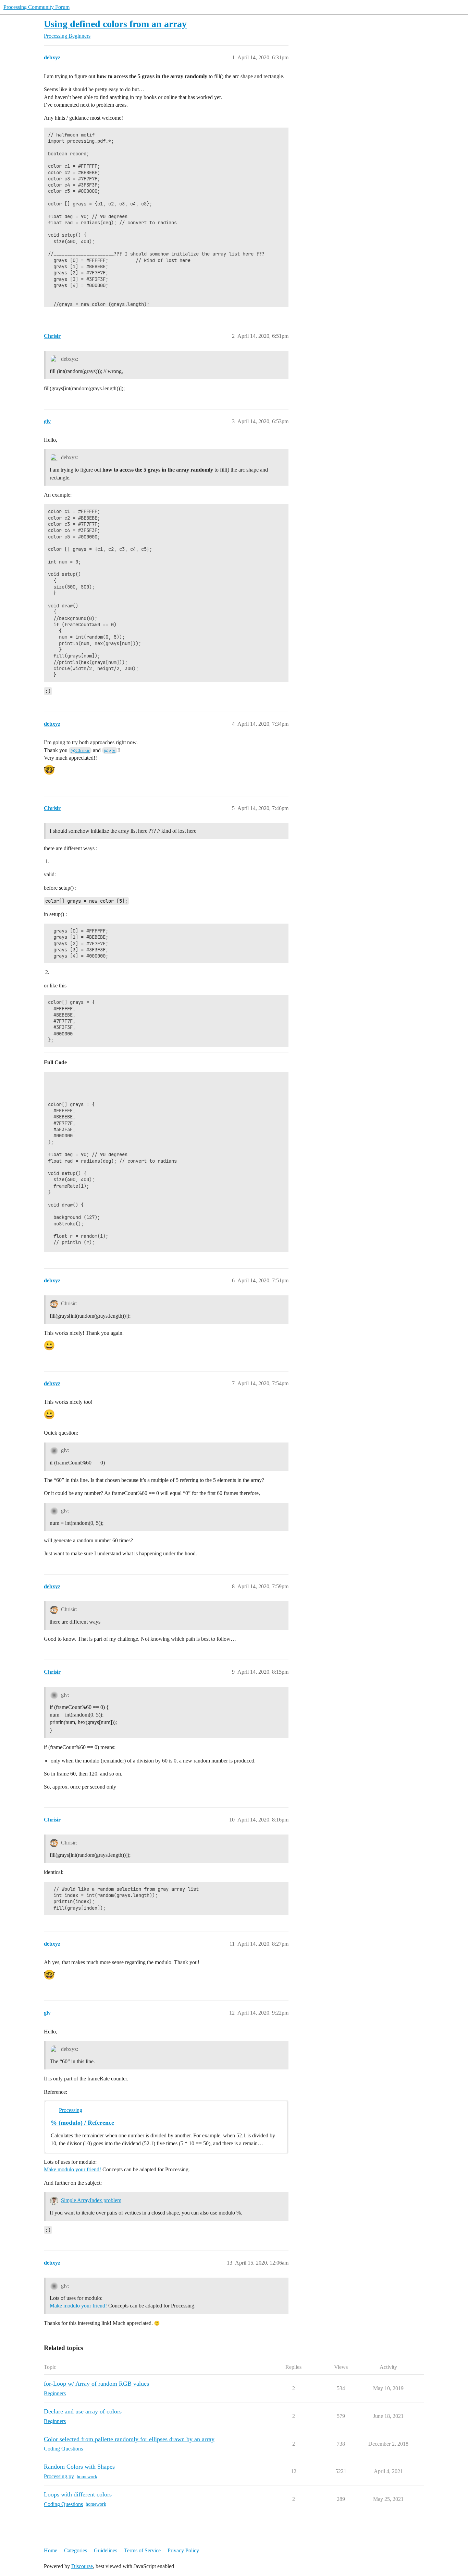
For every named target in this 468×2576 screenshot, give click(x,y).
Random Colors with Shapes (79, 2467)
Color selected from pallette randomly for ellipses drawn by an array (129, 2439)
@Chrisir (80, 750)
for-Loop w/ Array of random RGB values (96, 2384)
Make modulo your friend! (72, 2169)
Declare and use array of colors (83, 2411)
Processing (71, 2110)
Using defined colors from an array (115, 24)
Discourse (82, 2566)
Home (51, 2550)
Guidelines (106, 2550)
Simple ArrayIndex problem (91, 2200)
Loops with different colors (78, 2494)
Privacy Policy (183, 2550)
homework (87, 2477)
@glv (110, 750)
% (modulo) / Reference (82, 2123)
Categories (76, 2550)
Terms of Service (142, 2550)
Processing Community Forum (36, 7)
